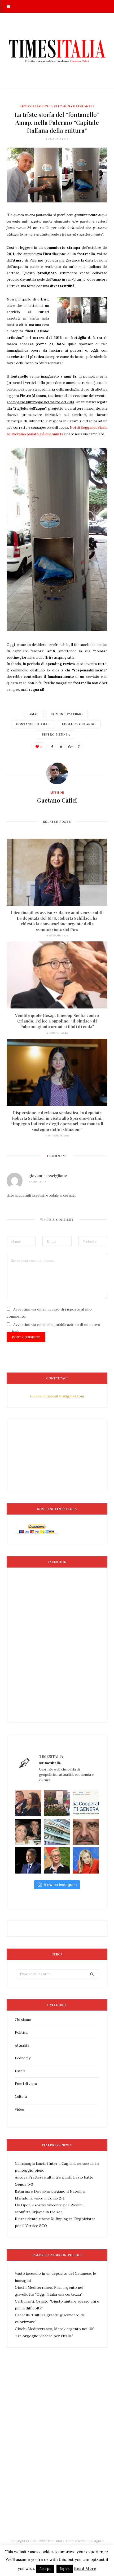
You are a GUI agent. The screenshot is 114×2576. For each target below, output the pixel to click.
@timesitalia (50, 1763)
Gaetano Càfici (57, 800)
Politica (21, 2032)
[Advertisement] (57, 2451)
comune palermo (67, 714)
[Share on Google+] (70, 746)
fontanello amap (33, 724)
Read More (85, 2568)
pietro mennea (56, 734)
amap (34, 714)
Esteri (20, 2071)
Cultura (21, 2097)
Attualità (22, 2045)
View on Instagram (60, 1885)
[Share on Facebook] (52, 746)
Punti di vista (26, 2084)
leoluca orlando (79, 724)
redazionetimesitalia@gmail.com (57, 1396)
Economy (23, 2058)
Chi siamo (23, 2020)
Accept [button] (45, 2569)
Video (19, 2110)
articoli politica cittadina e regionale (57, 106)
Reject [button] (65, 2569)
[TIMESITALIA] (57, 50)
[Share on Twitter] (61, 746)
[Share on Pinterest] (79, 746)
